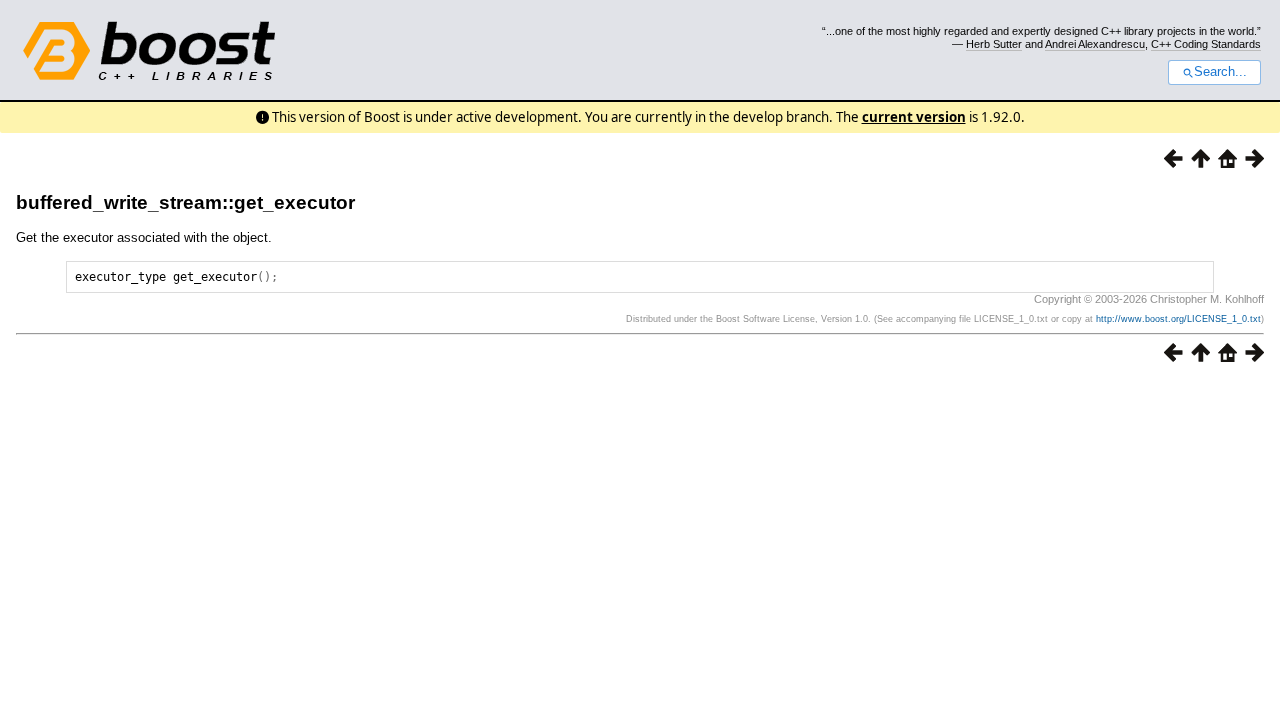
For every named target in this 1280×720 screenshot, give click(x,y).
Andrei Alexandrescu (1095, 44)
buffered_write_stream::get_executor (185, 202)
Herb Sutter (994, 44)
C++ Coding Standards (1206, 44)
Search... (1220, 72)
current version (914, 117)
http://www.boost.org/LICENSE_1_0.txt (1178, 319)
